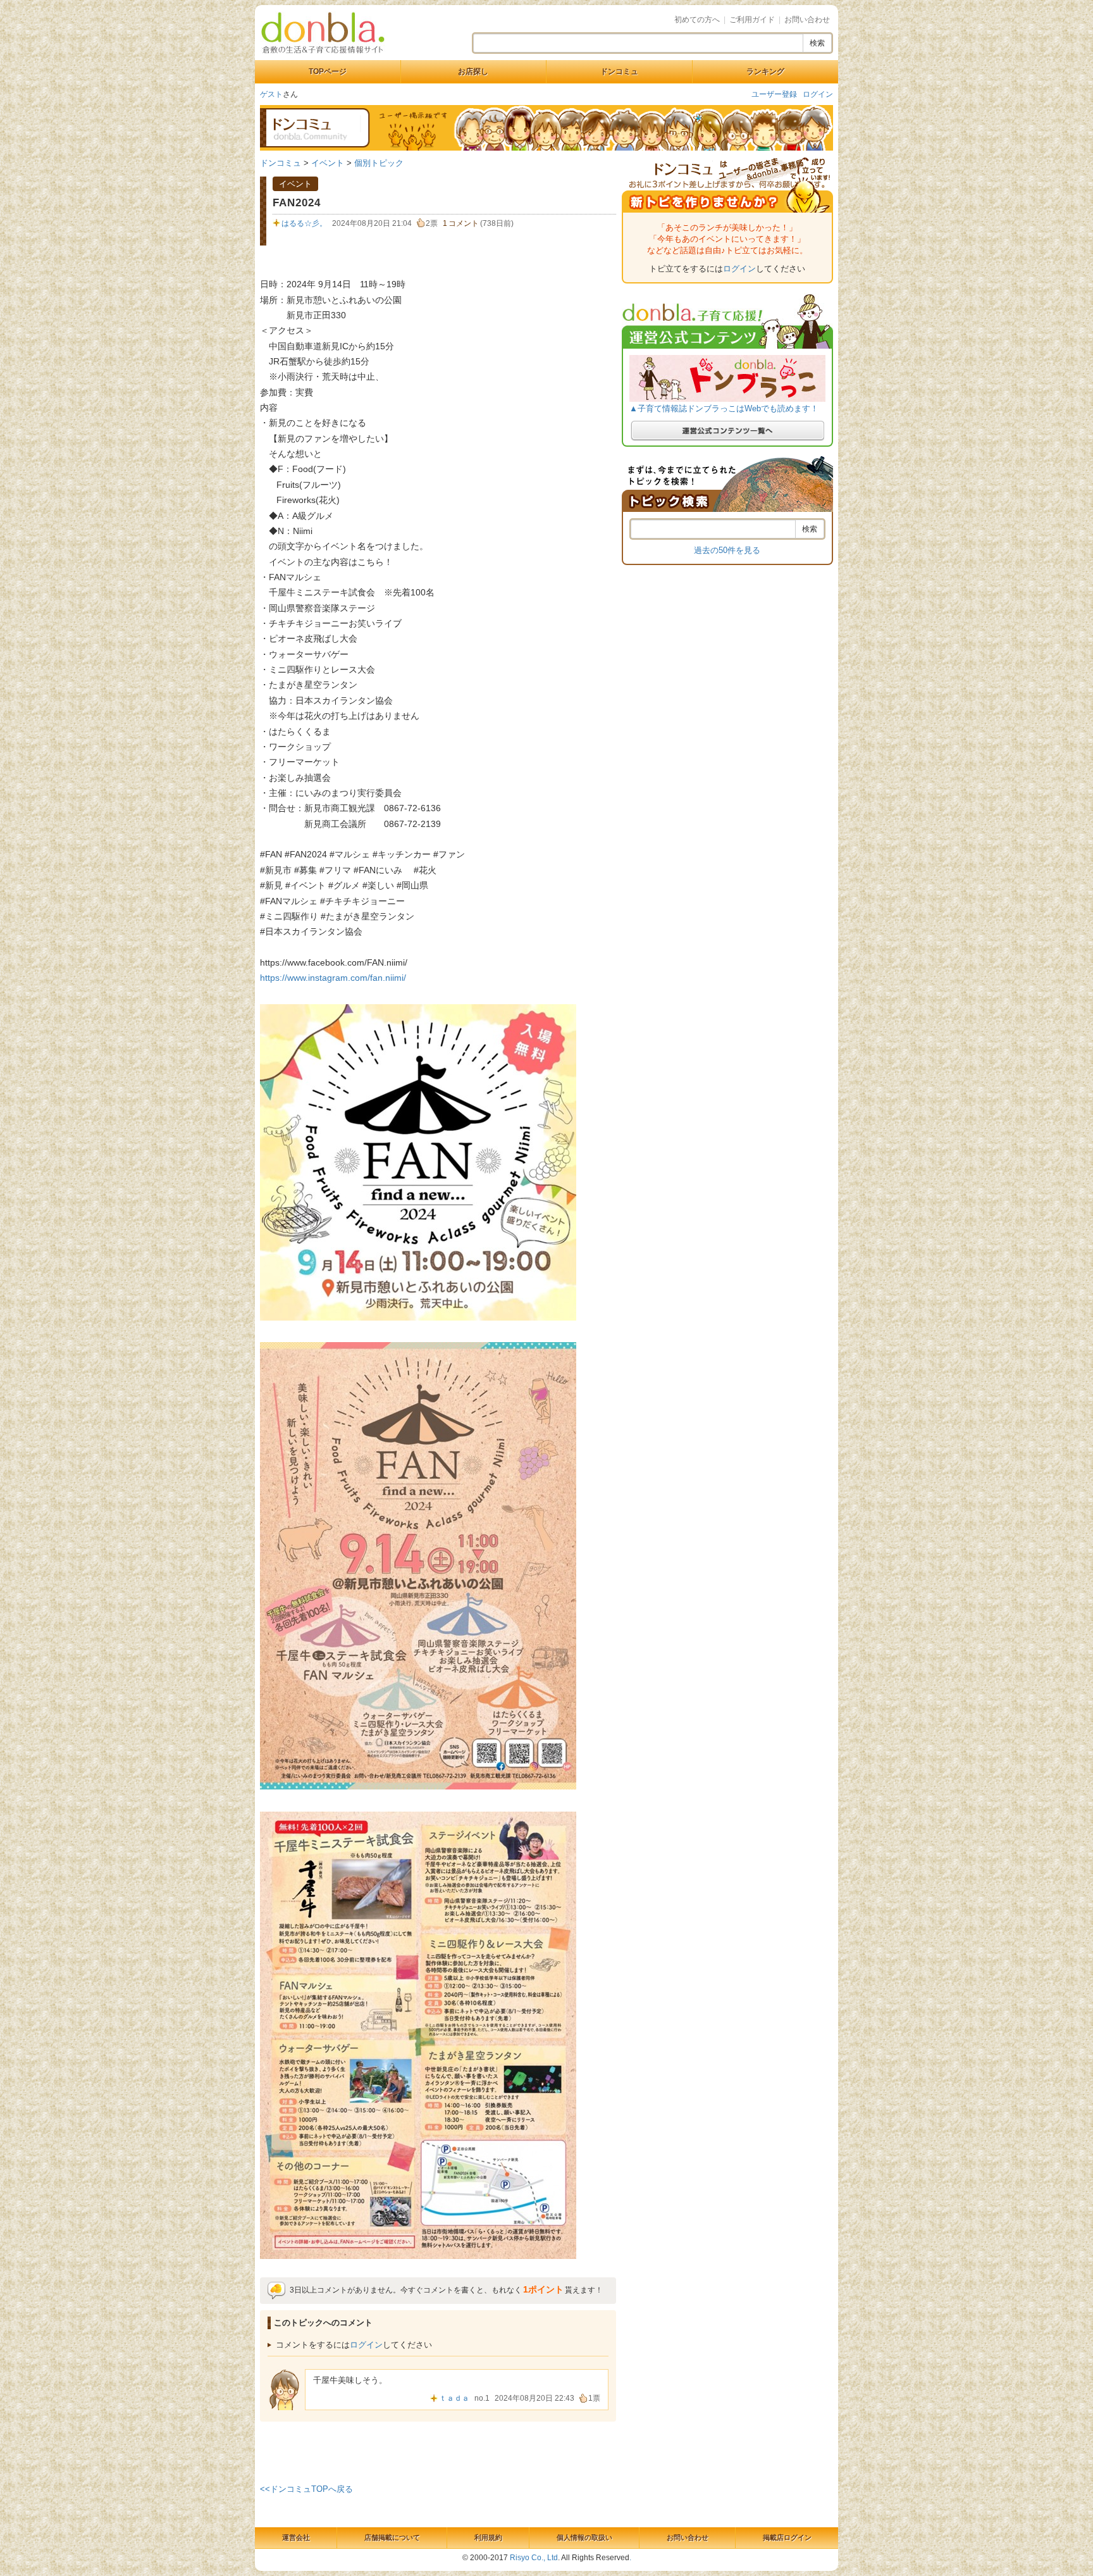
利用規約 (488, 2537)
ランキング (765, 72)
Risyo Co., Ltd (534, 2558)
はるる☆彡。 (304, 223)
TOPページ (328, 72)
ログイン (818, 94)
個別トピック (379, 163)
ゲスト (271, 94)
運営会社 (296, 2537)
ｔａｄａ (454, 2398)
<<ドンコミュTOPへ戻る (306, 2489)
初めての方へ (697, 20)
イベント (328, 163)
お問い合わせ (807, 20)
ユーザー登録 (774, 94)
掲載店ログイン (787, 2537)
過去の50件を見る (727, 550)
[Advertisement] (438, 2450)
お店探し (473, 72)
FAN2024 (297, 203)
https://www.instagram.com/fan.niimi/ (333, 978)
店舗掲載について (392, 2537)
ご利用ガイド (752, 20)
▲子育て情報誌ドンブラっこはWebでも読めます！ (724, 408)
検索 (817, 43)
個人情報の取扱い (584, 2537)
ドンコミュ (619, 72)
